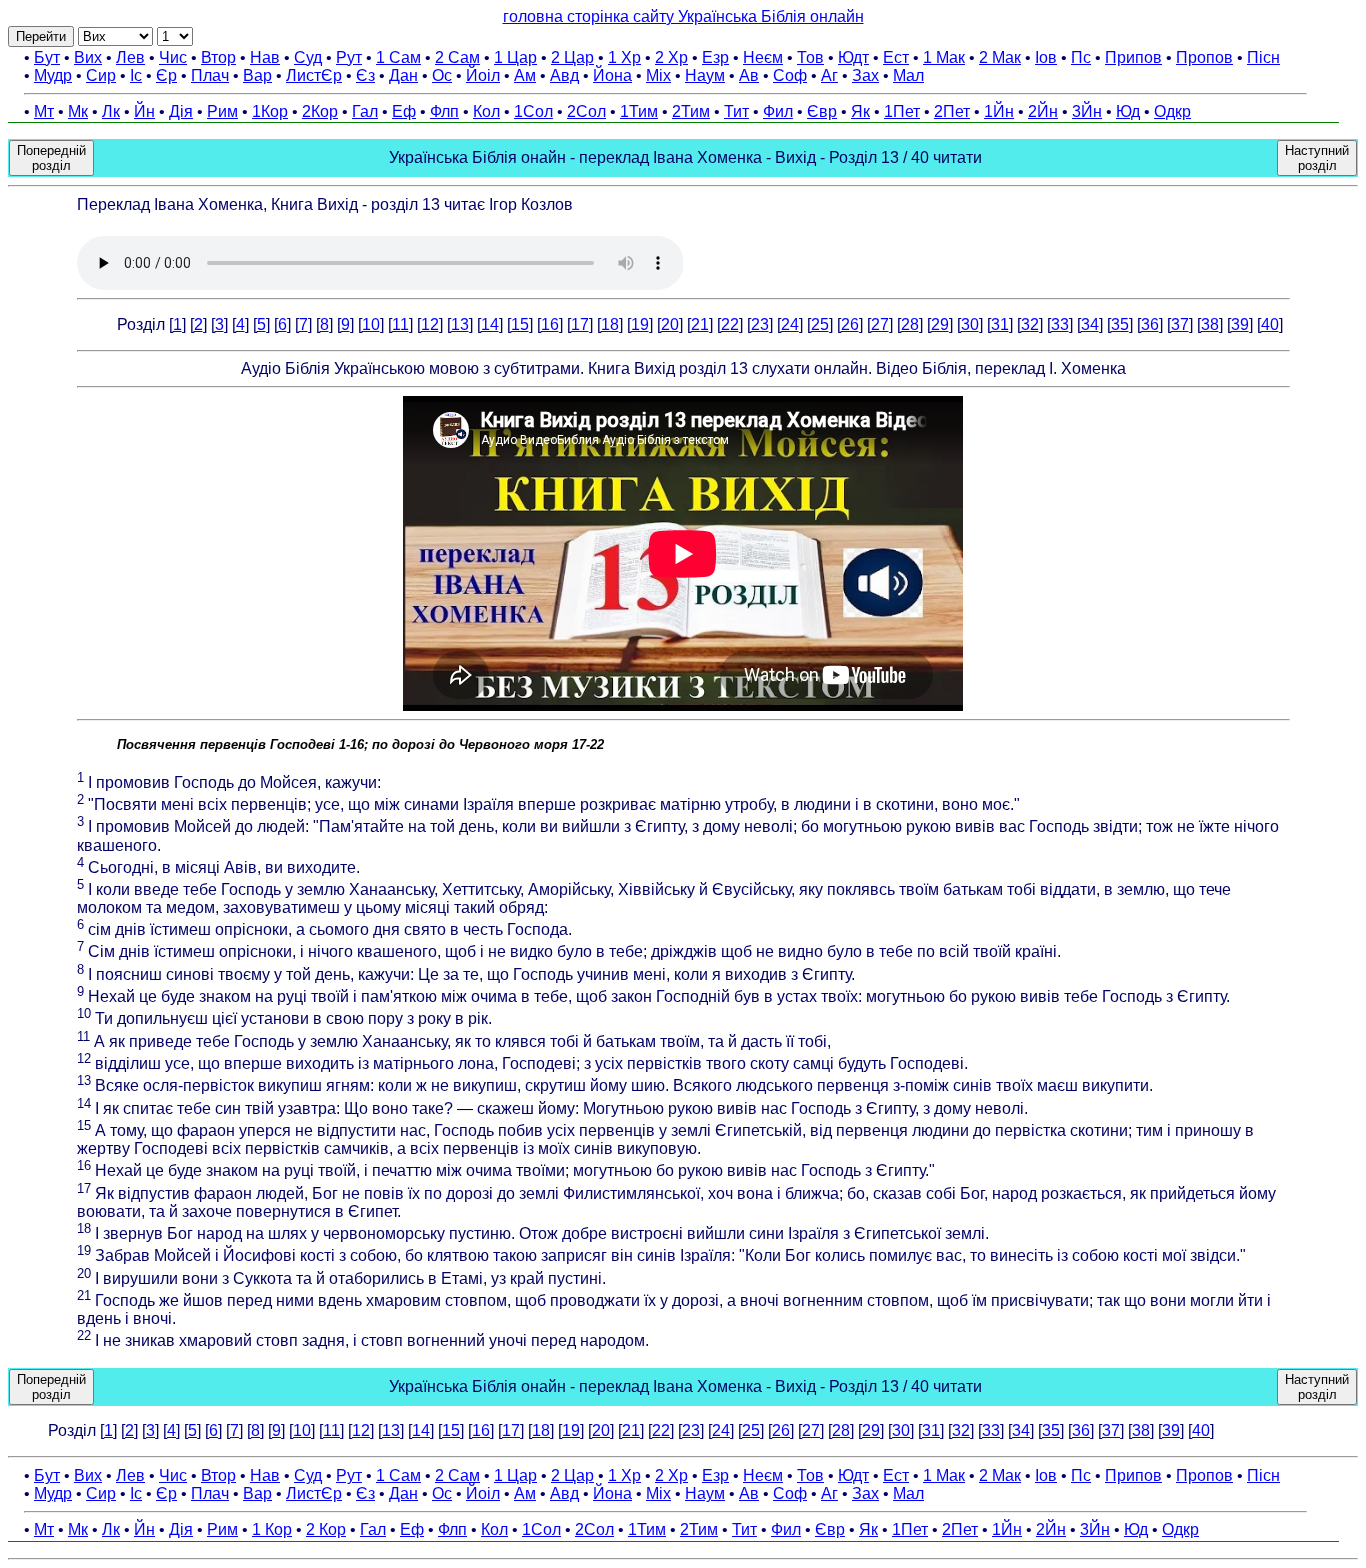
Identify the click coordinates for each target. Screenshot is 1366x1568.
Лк (111, 111)
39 (1240, 324)
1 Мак (944, 57)
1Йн (999, 111)
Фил (778, 111)
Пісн (1263, 57)
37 (1180, 324)
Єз (365, 75)
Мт (44, 111)
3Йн (1087, 111)
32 (1030, 324)
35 (1120, 324)
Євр (822, 111)
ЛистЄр (314, 75)
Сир (101, 75)
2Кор (320, 111)
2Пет (952, 111)
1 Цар (515, 57)
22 (730, 324)
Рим (222, 111)
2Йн (1043, 111)
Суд (308, 57)
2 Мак (1000, 57)
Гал (365, 111)
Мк (78, 111)
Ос (442, 75)
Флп (444, 111)
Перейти (41, 36)
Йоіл (483, 75)
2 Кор (326, 1529)
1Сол (533, 111)
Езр (715, 57)
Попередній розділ (51, 158)
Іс (136, 75)
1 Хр (624, 57)
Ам (525, 75)
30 (970, 324)
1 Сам (398, 57)
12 (430, 324)
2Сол (586, 111)
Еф (404, 111)
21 (700, 324)
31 (1000, 324)
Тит (736, 111)
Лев (130, 57)
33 (1060, 324)
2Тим (691, 111)
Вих (88, 57)
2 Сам (457, 57)
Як (860, 111)
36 (1150, 324)
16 (550, 324)
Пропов (1204, 57)
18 (610, 324)
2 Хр (671, 57)
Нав (265, 57)
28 (910, 324)
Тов (810, 57)
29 (940, 324)
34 (1090, 324)
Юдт (853, 57)
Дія (181, 111)
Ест (896, 57)
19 (640, 324)
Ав (749, 75)
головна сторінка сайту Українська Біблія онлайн (683, 16)
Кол (486, 111)
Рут (349, 57)
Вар (257, 75)
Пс (1081, 57)
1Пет (902, 111)
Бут (47, 57)
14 (490, 324)
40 (1270, 324)
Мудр (53, 75)
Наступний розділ (1317, 158)
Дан (403, 75)
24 (790, 324)
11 (400, 324)
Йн (144, 111)
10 (371, 324)
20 (670, 324)
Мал (908, 75)
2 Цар (572, 57)
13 (460, 324)
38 (1210, 324)
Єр (166, 75)
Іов (1046, 57)
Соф (790, 75)
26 (850, 324)
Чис (173, 57)
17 (580, 324)
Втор (218, 57)
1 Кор (272, 1529)
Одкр (1172, 111)
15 (520, 324)
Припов (1133, 57)
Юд (1128, 111)
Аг (829, 75)
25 (820, 324)
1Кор (270, 111)
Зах (865, 75)
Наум (705, 75)
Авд (564, 75)
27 (880, 324)
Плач (210, 75)
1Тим (639, 111)
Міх (658, 75)
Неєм (763, 57)
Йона (612, 75)
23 (760, 324)
